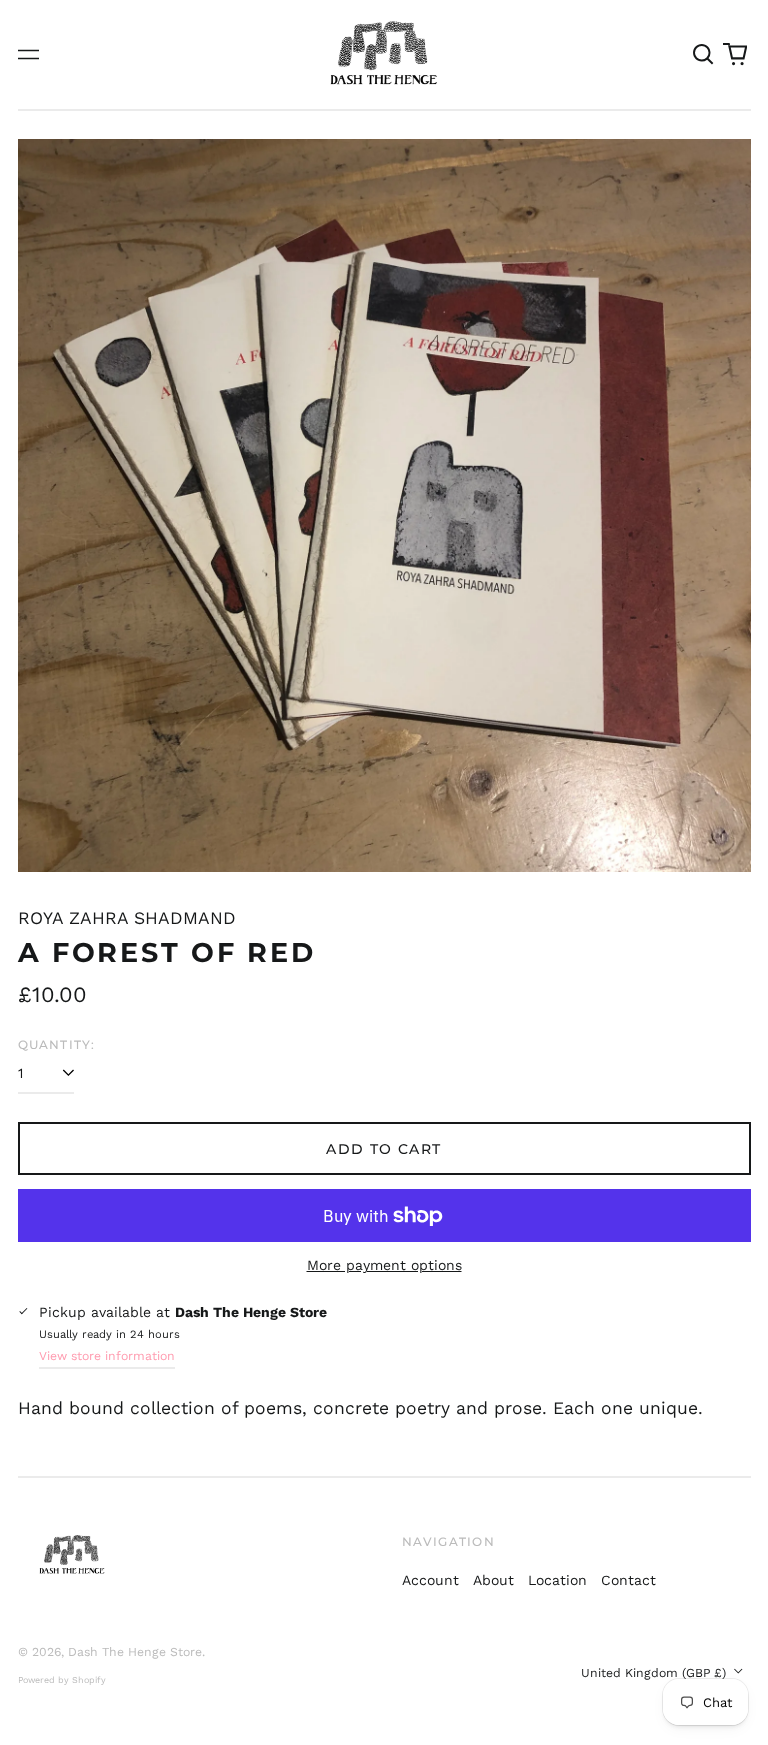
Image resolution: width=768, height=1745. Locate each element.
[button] (704, 55)
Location (557, 1580)
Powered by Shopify (62, 1680)
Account (430, 1580)
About (493, 1580)
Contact (628, 1580)
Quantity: (57, 1044)
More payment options (384, 1265)
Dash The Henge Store (135, 1652)
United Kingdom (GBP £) (655, 1673)
